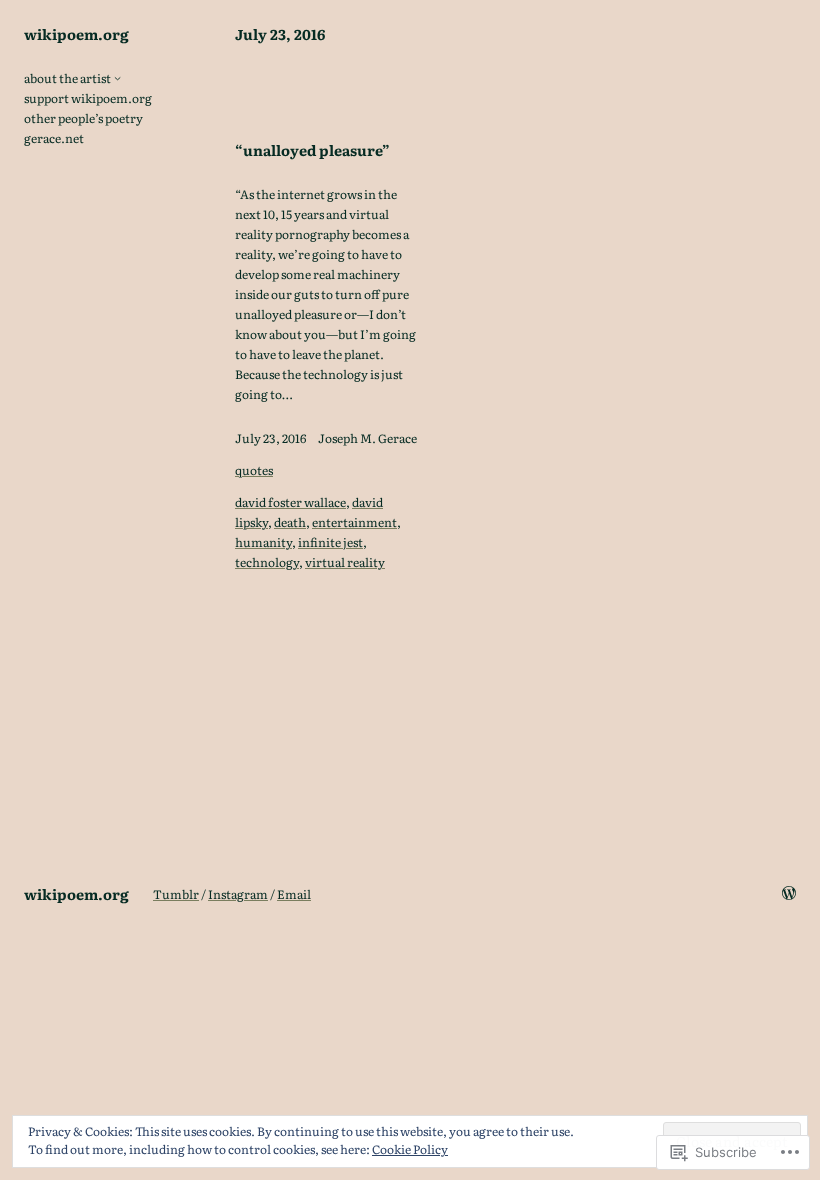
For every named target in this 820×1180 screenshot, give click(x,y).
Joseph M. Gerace (367, 438)
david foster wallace (290, 502)
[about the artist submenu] (117, 77)
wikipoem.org (76, 33)
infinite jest (330, 542)
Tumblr (176, 894)
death (290, 522)
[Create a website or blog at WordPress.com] (789, 894)
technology (267, 562)
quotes (254, 470)
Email (294, 894)
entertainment (354, 522)
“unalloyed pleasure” (312, 150)
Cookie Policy (410, 1149)
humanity (263, 542)
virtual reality (345, 562)
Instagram (238, 894)
